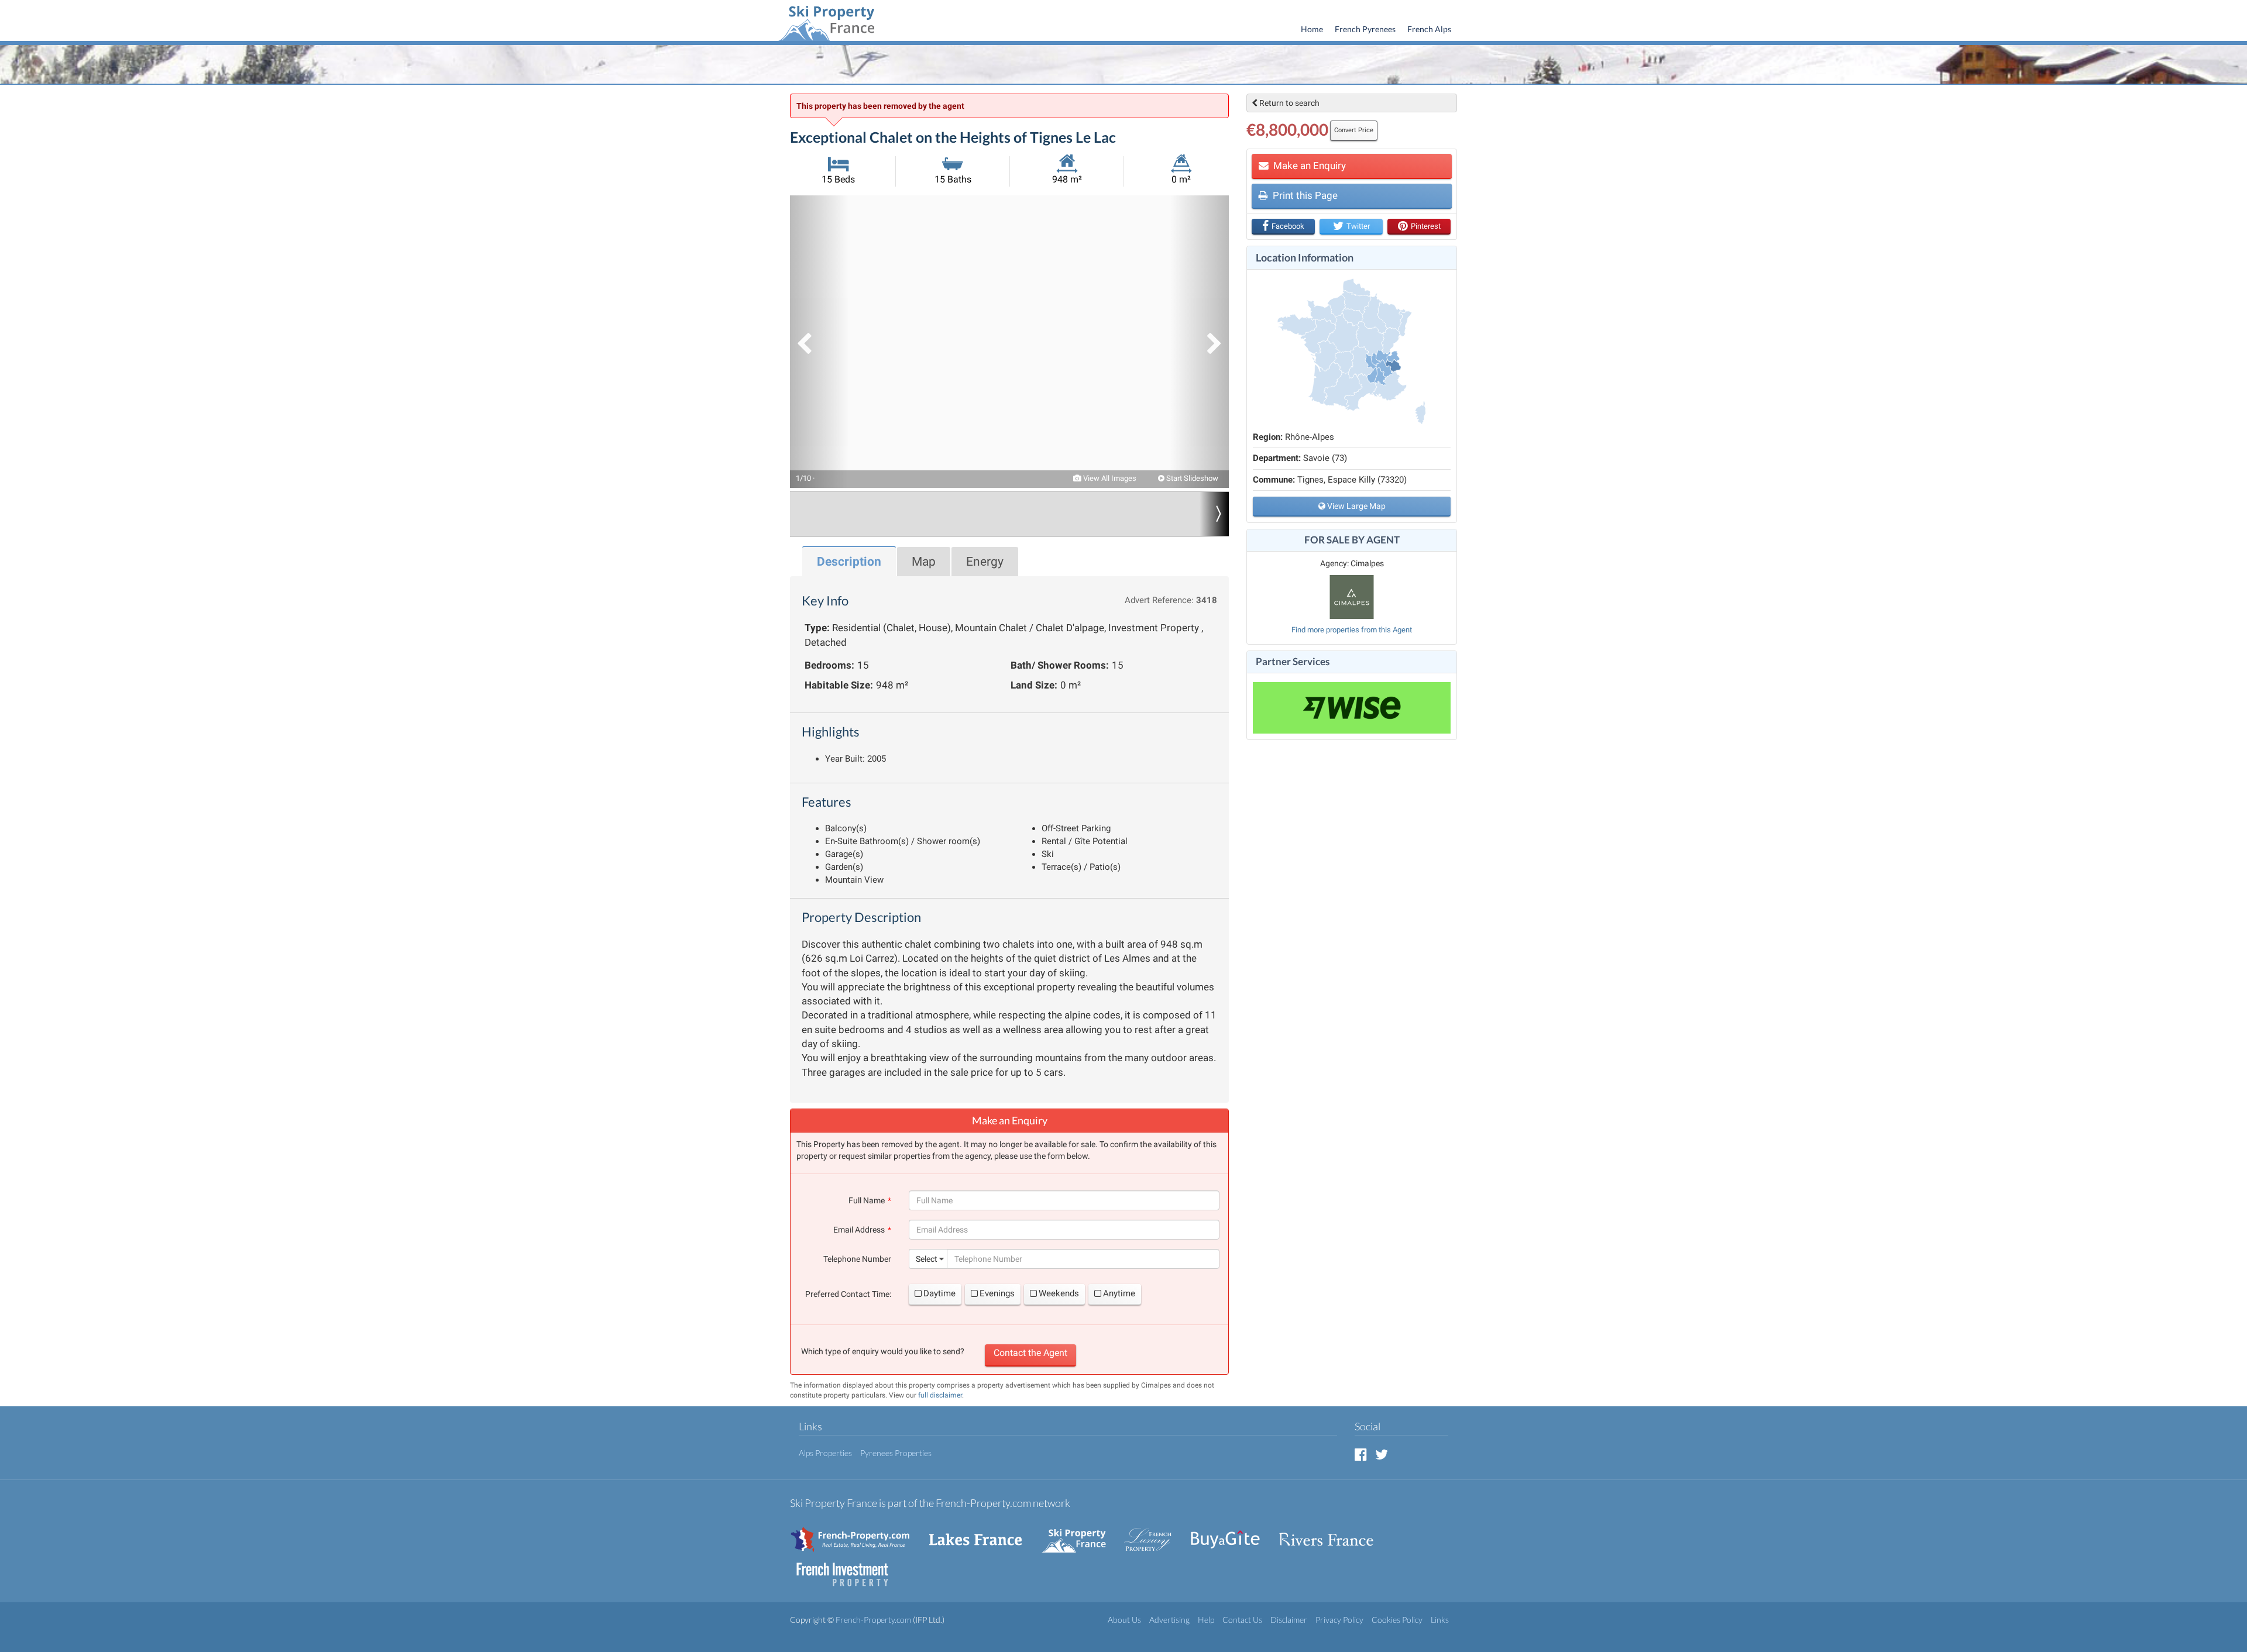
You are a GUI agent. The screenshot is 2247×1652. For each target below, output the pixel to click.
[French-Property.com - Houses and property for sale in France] (857, 1534)
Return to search (1289, 103)
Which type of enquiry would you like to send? (883, 1351)
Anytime (1119, 1293)
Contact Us (1242, 1620)
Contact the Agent (1030, 1353)
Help (1206, 1620)
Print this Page (1304, 195)
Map (924, 562)
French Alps (1429, 29)
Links (1440, 1620)
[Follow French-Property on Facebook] (1361, 1454)
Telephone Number (857, 1259)
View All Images (1109, 478)
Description (849, 562)
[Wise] (1352, 708)
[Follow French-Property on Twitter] (1382, 1454)
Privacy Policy (1339, 1620)
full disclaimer (940, 1395)
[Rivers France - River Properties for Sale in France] (1332, 1534)
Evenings (997, 1293)
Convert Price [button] (1354, 130)
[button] (819, 342)
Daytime (939, 1293)
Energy (985, 562)
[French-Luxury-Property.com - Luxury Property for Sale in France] (1154, 1534)
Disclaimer (1289, 1620)
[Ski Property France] (826, 22)
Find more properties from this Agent (1352, 630)
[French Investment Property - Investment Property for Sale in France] (848, 1569)
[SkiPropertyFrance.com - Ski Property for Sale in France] (1080, 1534)
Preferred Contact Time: (848, 1294)
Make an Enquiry (1308, 166)
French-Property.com (873, 1620)
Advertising (1169, 1620)
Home (1312, 29)
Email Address (859, 1230)
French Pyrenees (1365, 29)
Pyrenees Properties (896, 1453)
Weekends (1059, 1293)
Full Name (867, 1200)
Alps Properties (825, 1453)
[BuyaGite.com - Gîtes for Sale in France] (1231, 1534)
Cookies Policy (1397, 1620)
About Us (1124, 1620)
